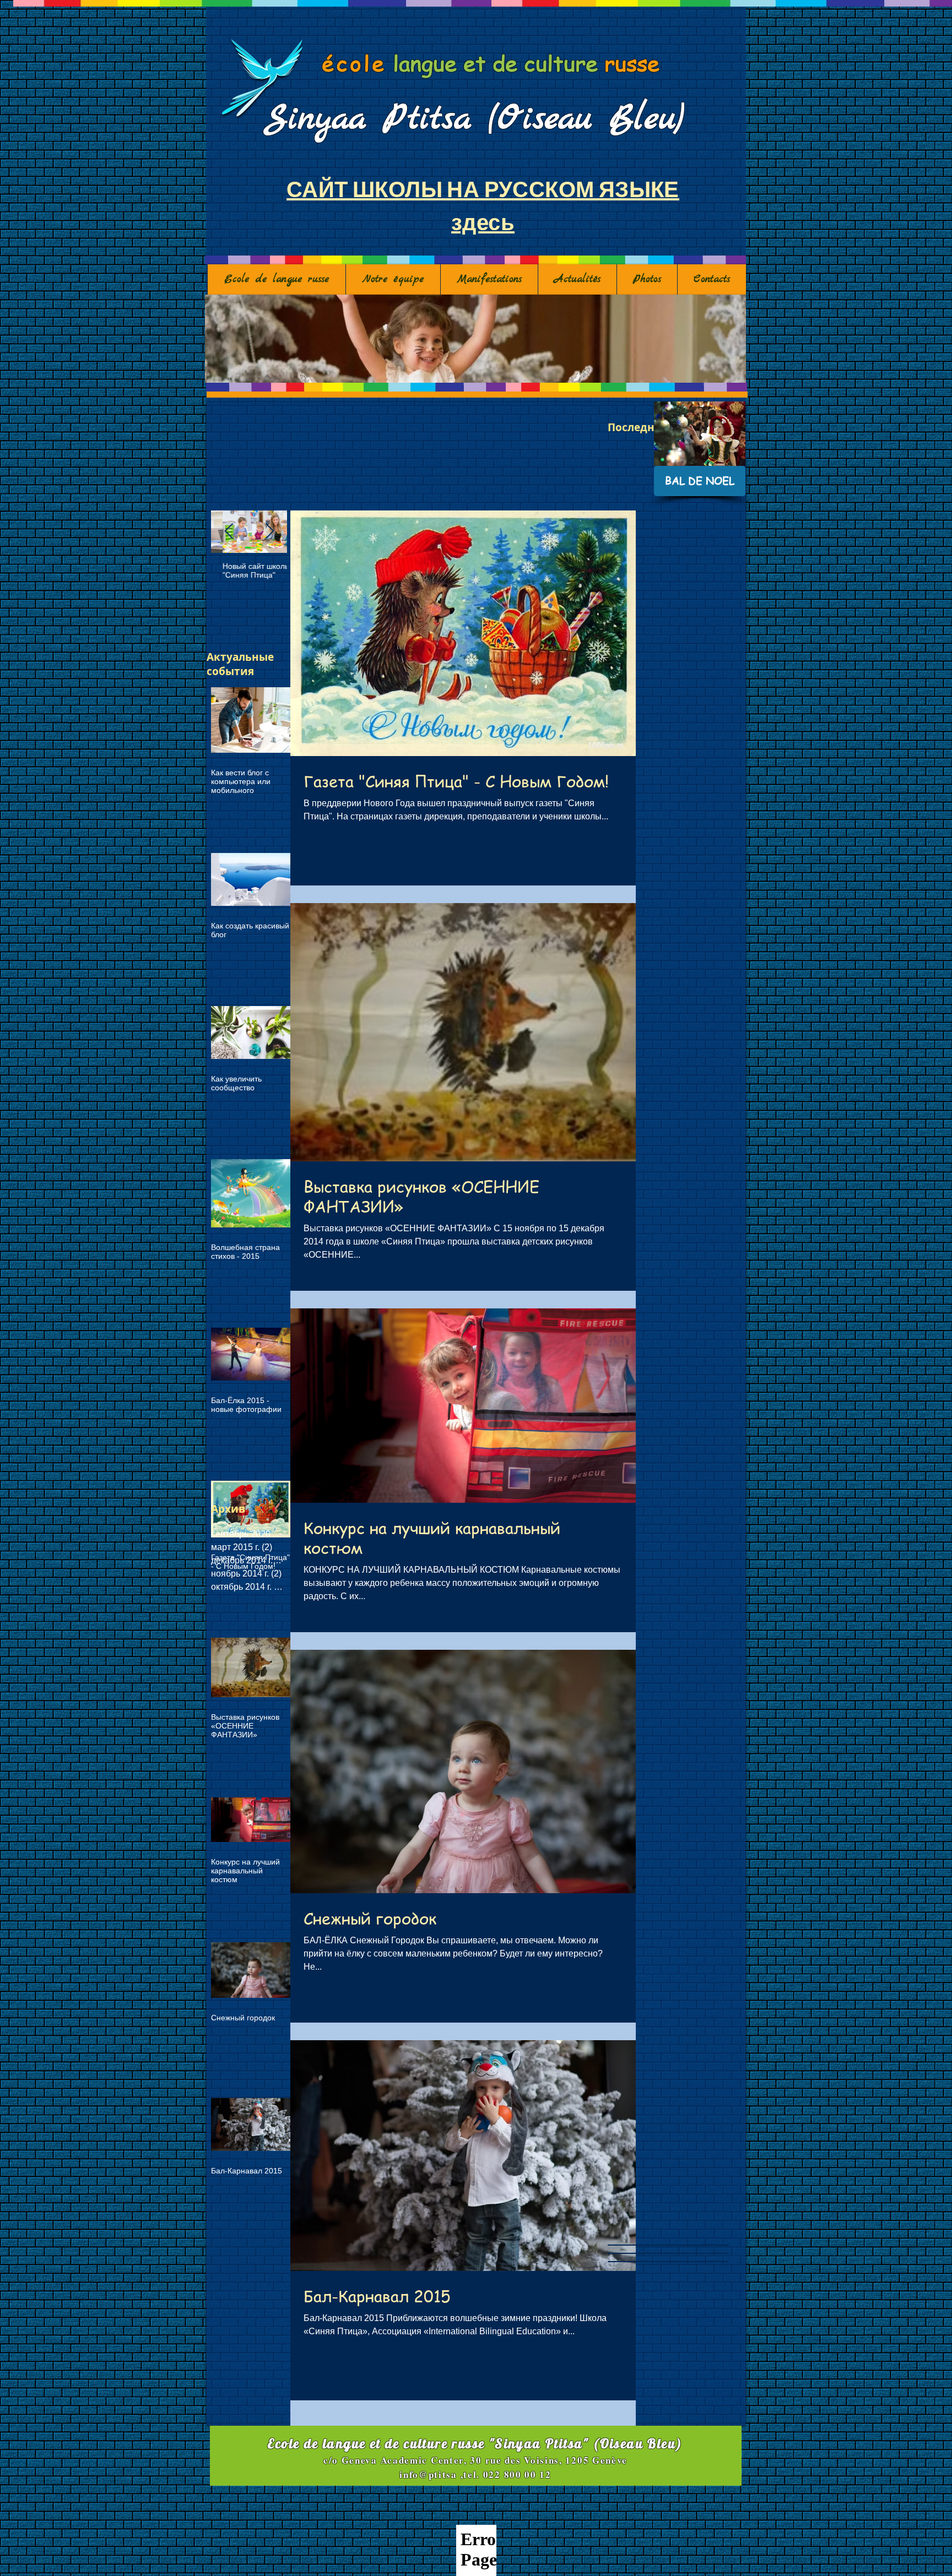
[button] (475, 339)
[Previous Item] (229, 532)
